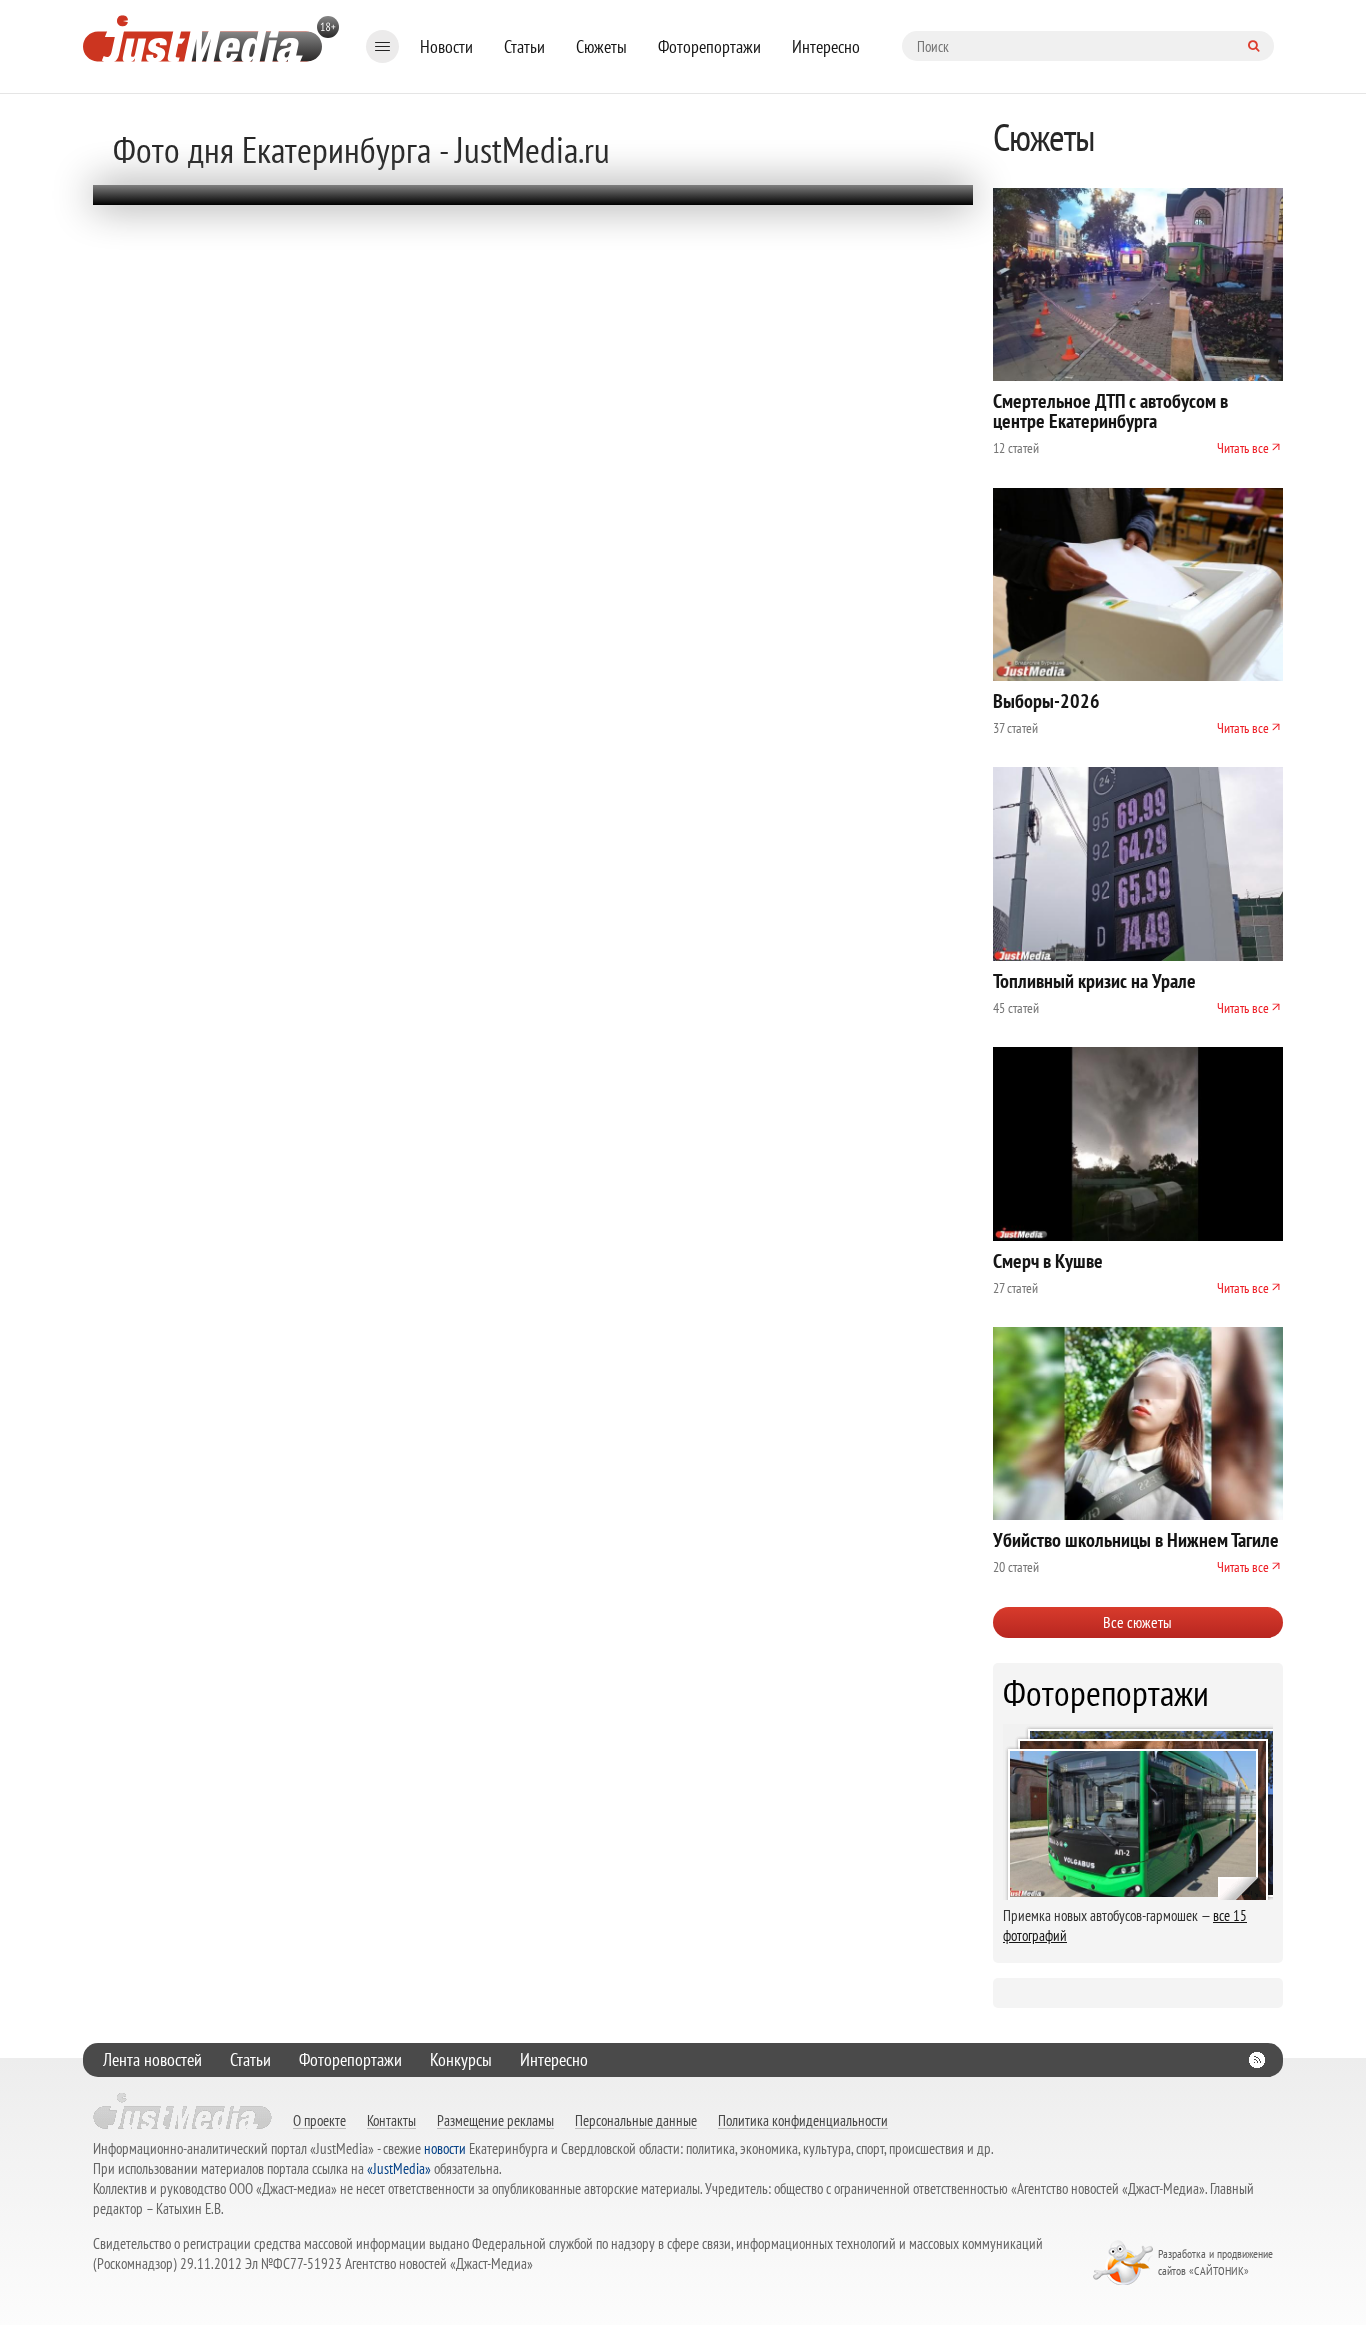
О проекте (319, 2120)
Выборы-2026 (1046, 701)
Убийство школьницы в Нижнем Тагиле (1136, 1540)
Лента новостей (152, 2059)
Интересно (826, 46)
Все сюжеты (1137, 1622)
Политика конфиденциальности (803, 2120)
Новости (446, 46)
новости (445, 2148)
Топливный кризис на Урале (1094, 981)
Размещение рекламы (495, 2120)
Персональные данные (636, 2120)
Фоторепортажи (709, 46)
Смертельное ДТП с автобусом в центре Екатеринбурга (1110, 411)
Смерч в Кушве (1048, 1261)
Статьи (524, 46)
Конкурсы (461, 2059)
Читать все (1243, 448)
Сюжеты (601, 46)
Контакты (391, 2120)
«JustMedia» (399, 2168)
